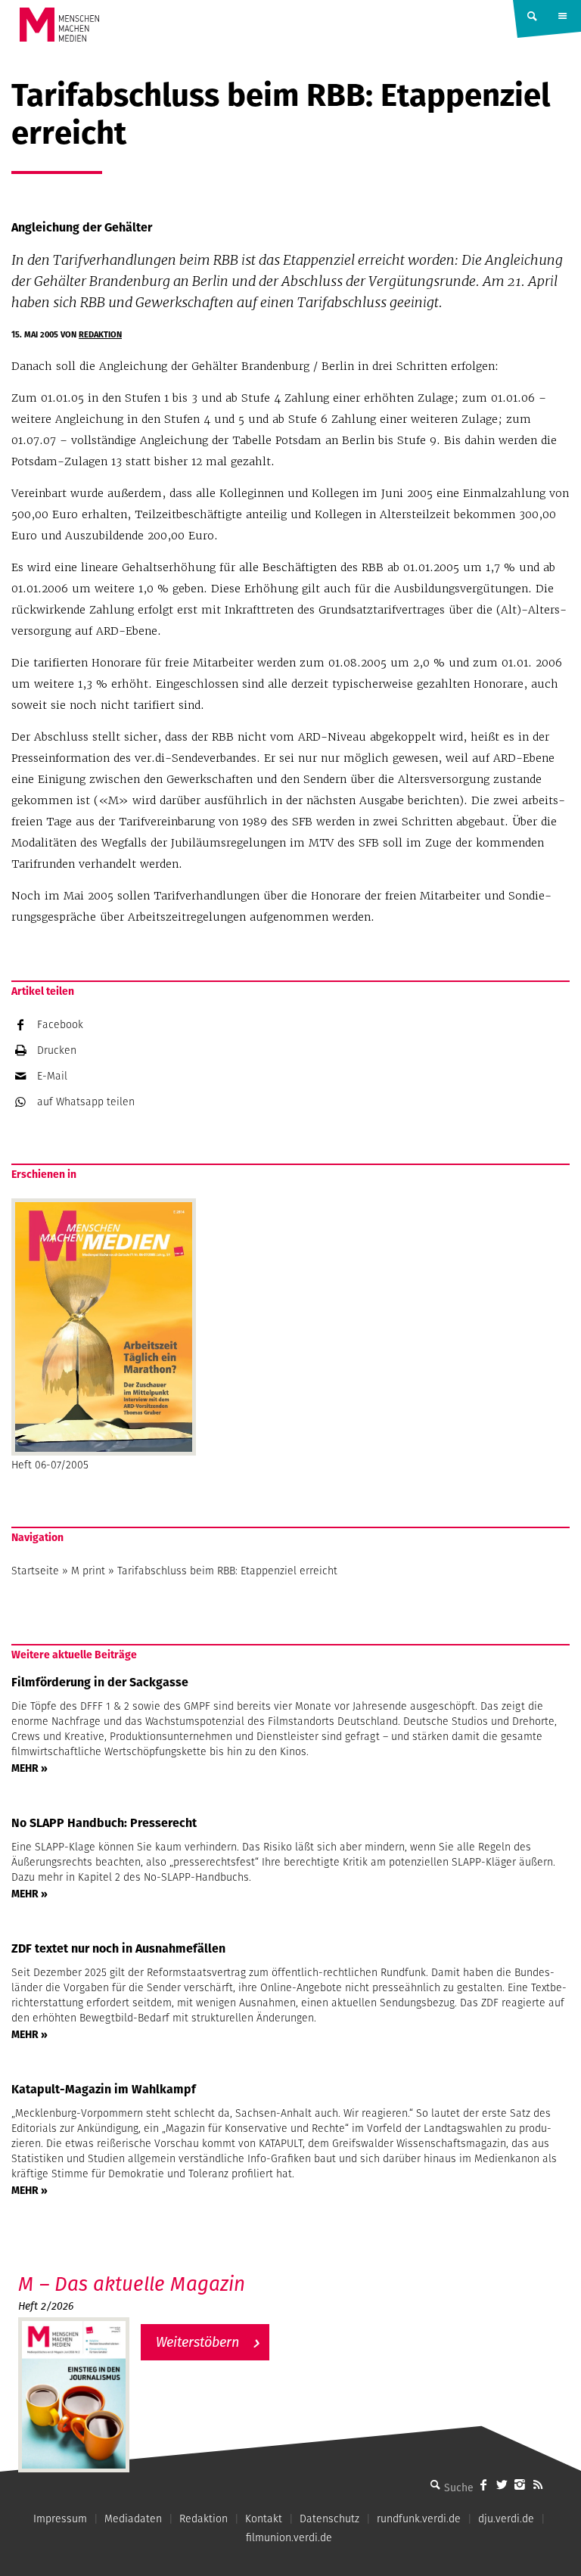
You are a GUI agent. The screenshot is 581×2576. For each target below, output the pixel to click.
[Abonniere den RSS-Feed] (538, 2484)
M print (88, 1571)
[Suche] (435, 2484)
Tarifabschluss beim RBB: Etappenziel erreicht (227, 1571)
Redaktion (100, 334)
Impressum (60, 2519)
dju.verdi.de (506, 2519)
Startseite (35, 1571)
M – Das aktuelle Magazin (132, 2284)
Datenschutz (329, 2519)
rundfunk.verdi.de (419, 2519)
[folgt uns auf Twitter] (502, 2484)
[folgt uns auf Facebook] (483, 2484)
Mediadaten (133, 2519)
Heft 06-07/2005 (50, 1465)
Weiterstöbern (197, 2342)
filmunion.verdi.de (289, 2537)
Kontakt (264, 2519)
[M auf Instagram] (520, 2484)
